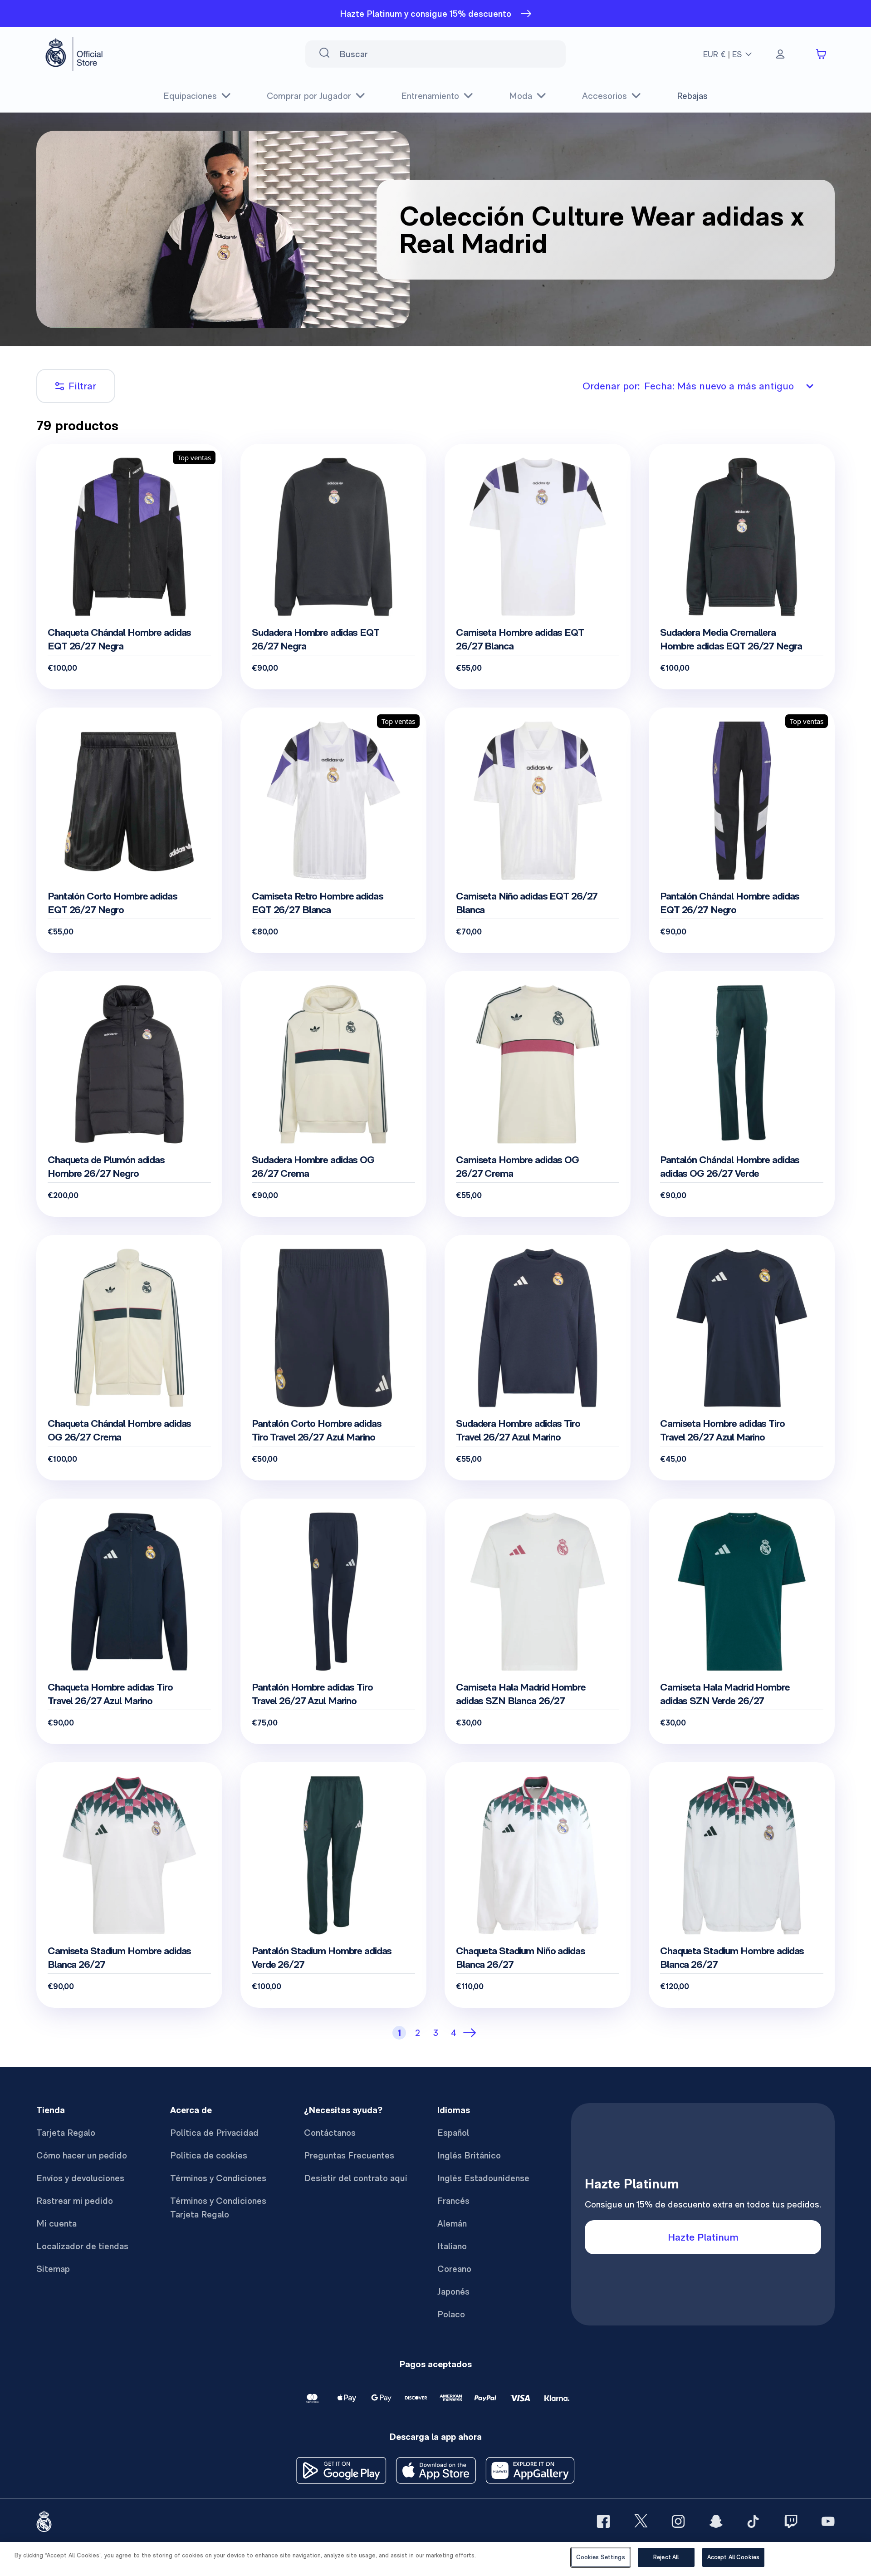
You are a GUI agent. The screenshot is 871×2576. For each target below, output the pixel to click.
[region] (435, 2559)
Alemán (452, 2223)
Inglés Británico (469, 2155)
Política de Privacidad (214, 2133)
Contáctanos (330, 2133)
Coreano (454, 2269)
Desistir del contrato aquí (356, 2178)
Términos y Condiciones (218, 2178)
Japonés (453, 2291)
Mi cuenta (56, 2223)
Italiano (452, 2246)
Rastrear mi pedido (75, 2201)
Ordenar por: (688, 386)
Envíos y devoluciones (80, 2178)
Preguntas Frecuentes (349, 2155)
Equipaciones (190, 96)
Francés (453, 2201)
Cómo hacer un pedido (82, 2155)
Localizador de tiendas (82, 2246)
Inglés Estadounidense (483, 2178)
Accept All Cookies (733, 2557)
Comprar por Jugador (309, 96)
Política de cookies (209, 2155)
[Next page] (472, 2033)
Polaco (451, 2314)
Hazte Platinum (703, 2237)
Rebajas (692, 96)
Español (453, 2133)
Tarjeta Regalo (66, 2133)
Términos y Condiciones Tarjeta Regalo (218, 2207)
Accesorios (604, 96)
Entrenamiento (430, 96)
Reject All (666, 2557)
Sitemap (53, 2269)
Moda (521, 96)
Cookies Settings (601, 2557)
